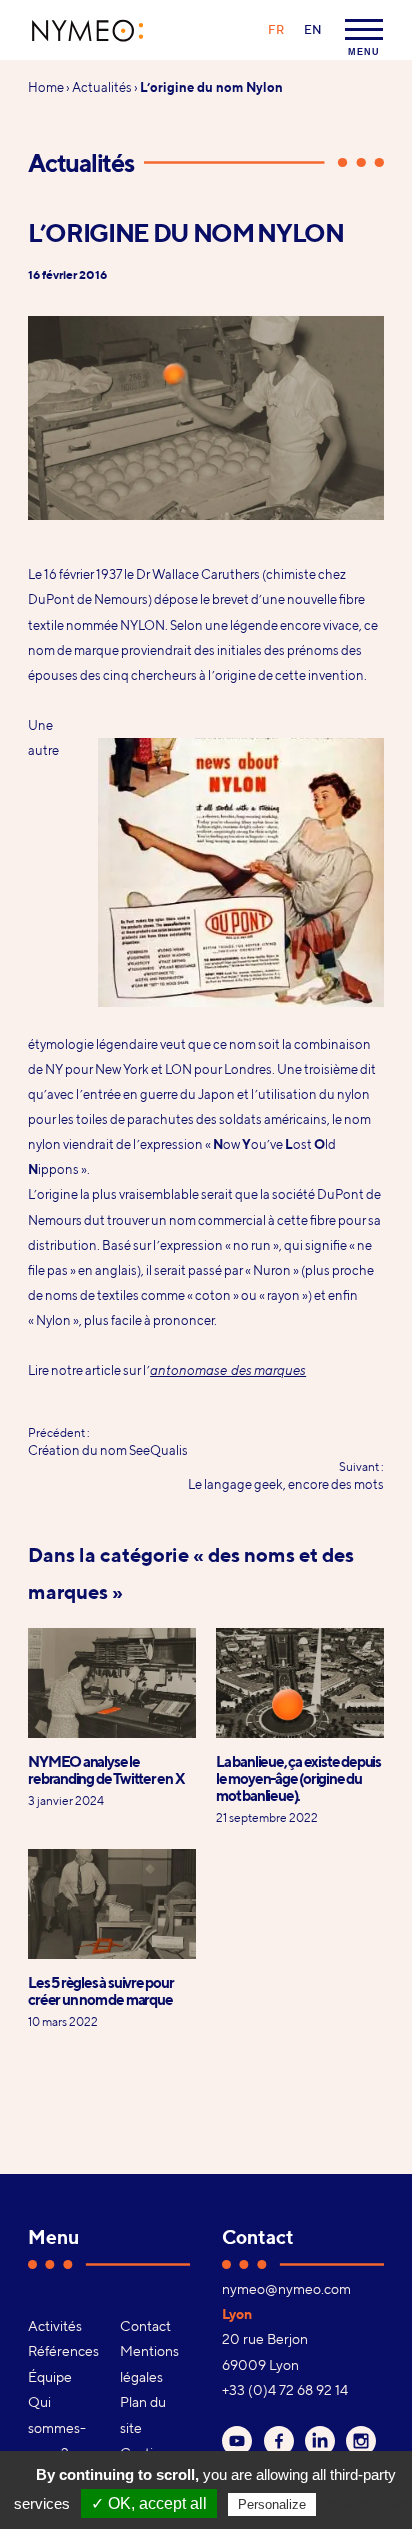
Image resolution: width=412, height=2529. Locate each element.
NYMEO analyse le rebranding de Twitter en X (106, 1770)
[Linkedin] (320, 2441)
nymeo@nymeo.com (286, 2289)
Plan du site (143, 2414)
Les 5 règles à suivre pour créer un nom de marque (100, 1991)
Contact (145, 2326)
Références (62, 2351)
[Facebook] (279, 2441)
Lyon (237, 2314)
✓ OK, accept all (149, 2503)
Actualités (102, 87)
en (313, 29)
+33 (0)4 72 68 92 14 (285, 2390)
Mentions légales (149, 2363)
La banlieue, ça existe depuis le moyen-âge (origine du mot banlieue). (298, 1778)
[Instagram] (361, 2441)
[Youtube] (237, 2441)
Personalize (272, 2504)
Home (46, 87)
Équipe (50, 2377)
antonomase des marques (228, 1370)
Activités (55, 2326)
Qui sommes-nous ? (57, 2427)
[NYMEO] (88, 30)
